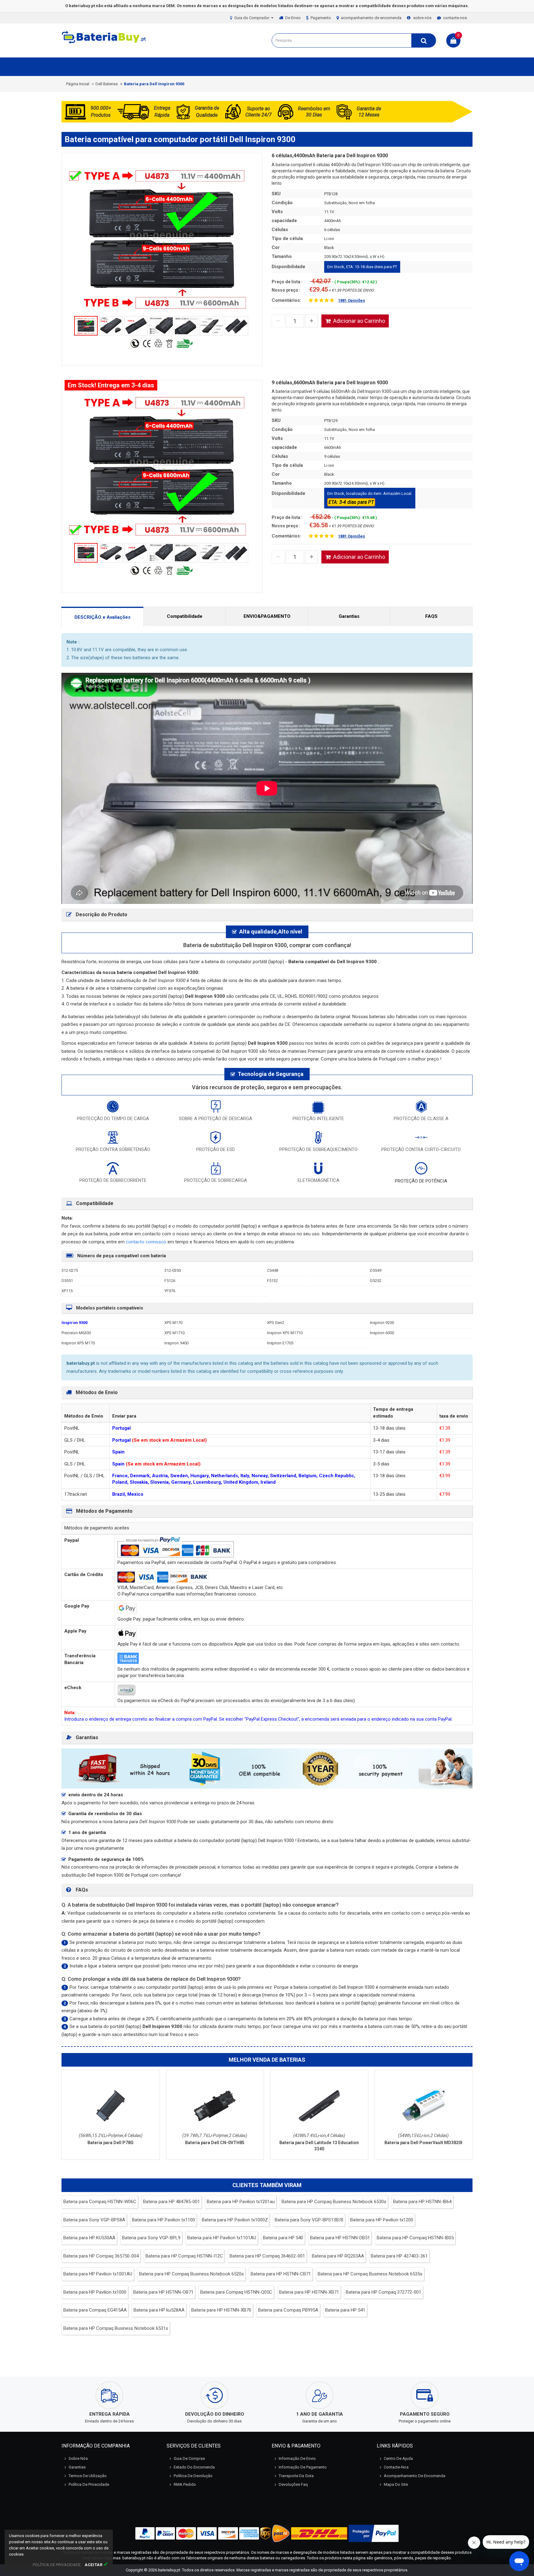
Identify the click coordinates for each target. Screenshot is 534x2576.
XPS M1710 (174, 1333)
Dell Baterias (107, 84)
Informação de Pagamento (303, 2467)
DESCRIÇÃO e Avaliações (102, 617)
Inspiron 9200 (382, 1323)
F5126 (170, 1281)
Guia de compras (189, 2458)
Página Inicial (78, 84)
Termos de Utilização (88, 2476)
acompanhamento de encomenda (371, 18)
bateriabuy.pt (169, 2570)
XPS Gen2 (276, 1323)
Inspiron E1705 (280, 1343)
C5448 (273, 1270)
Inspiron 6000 (382, 1333)
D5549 (376, 1270)
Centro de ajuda (398, 2458)
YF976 (170, 1291)
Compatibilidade (185, 616)
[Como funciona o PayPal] (374, 2533)
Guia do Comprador (252, 18)
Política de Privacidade (89, 2484)
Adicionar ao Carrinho (359, 321)
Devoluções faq (293, 2484)
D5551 (67, 1281)
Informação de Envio (297, 2458)
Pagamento (321, 18)
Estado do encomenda (194, 2467)
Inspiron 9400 (176, 1343)
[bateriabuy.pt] (105, 43)
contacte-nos (455, 18)
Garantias (349, 616)
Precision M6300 (76, 1333)
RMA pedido (185, 2484)
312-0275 (70, 1270)
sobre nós (422, 18)
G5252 (376, 1281)
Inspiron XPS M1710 (285, 1333)
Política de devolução (193, 2476)
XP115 (67, 1291)
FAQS (431, 616)
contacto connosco (147, 1242)
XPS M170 (173, 1323)
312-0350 (173, 1270)
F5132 (272, 1281)
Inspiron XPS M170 (78, 1343)
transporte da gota (296, 2476)
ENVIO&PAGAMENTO (267, 616)
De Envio (293, 18)
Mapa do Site (396, 2484)
